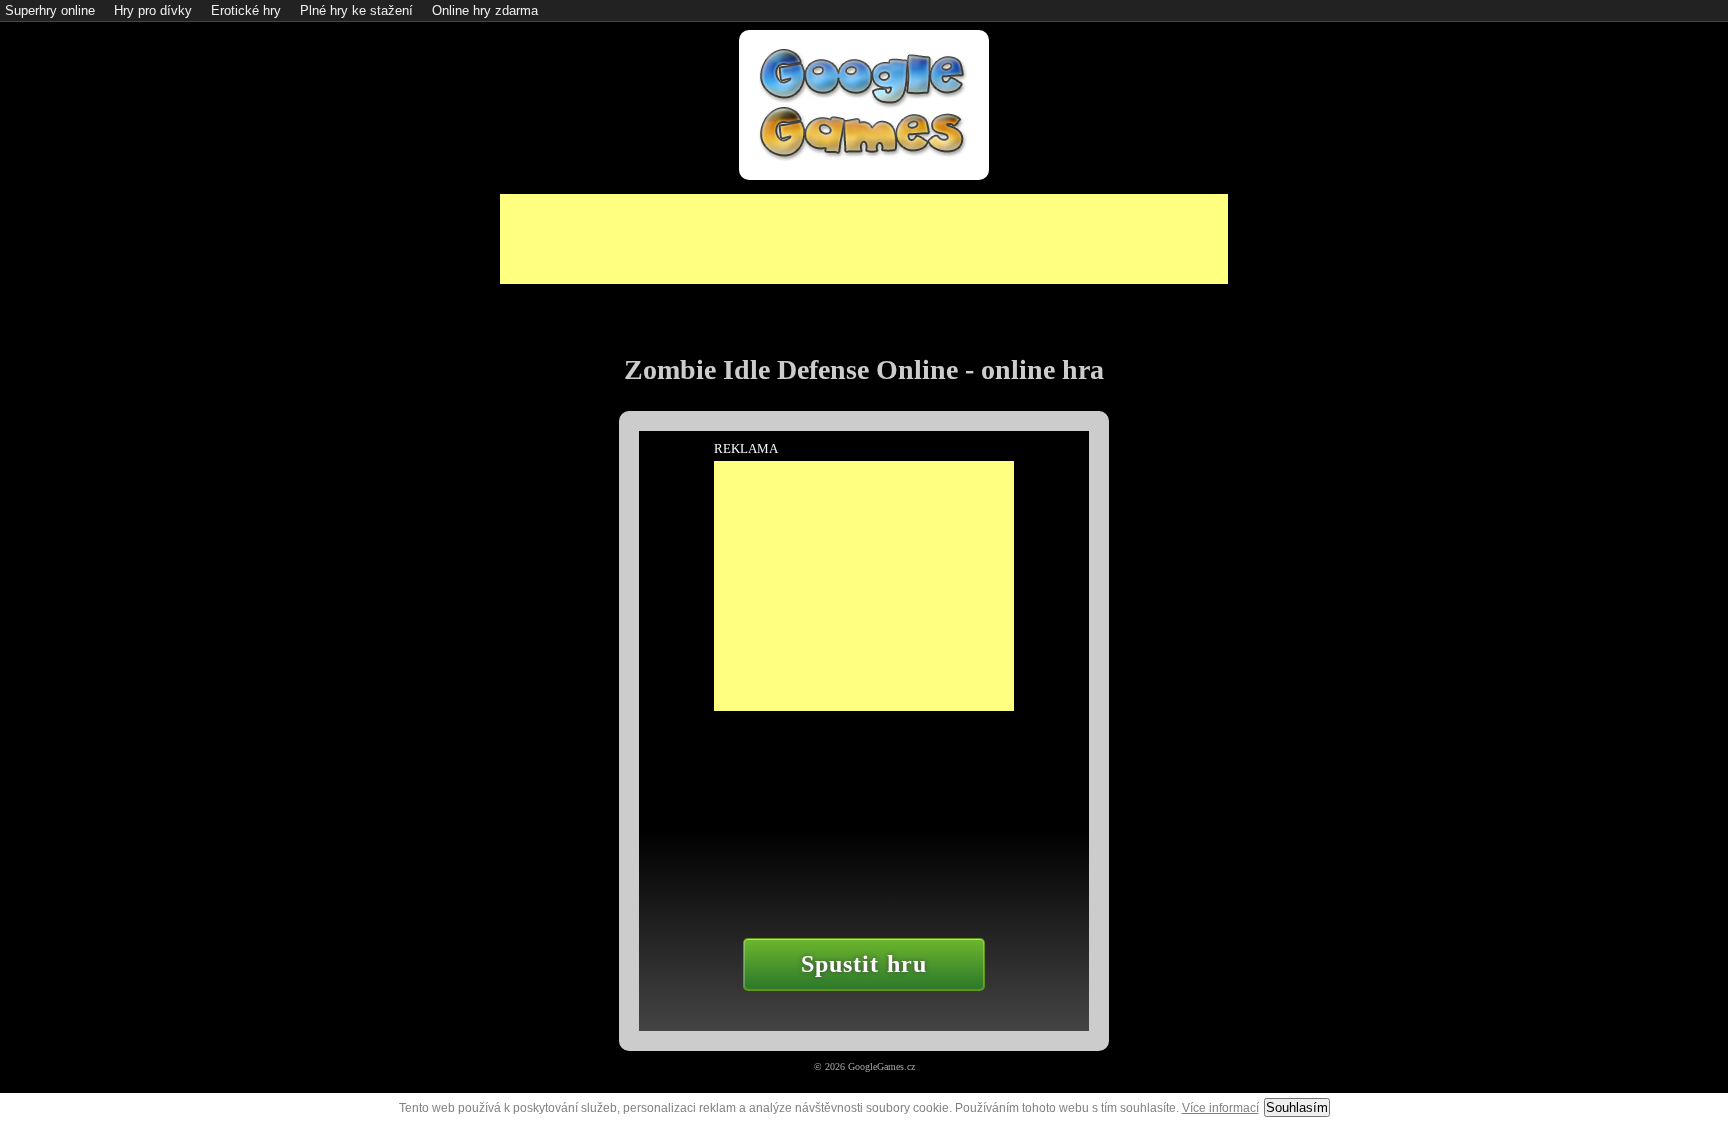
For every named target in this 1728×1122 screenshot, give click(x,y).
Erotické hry (246, 10)
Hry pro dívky (153, 10)
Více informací (1220, 1108)
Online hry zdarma (485, 10)
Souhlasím (1297, 1107)
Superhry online (50, 10)
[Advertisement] (864, 239)
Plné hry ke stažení (356, 10)
